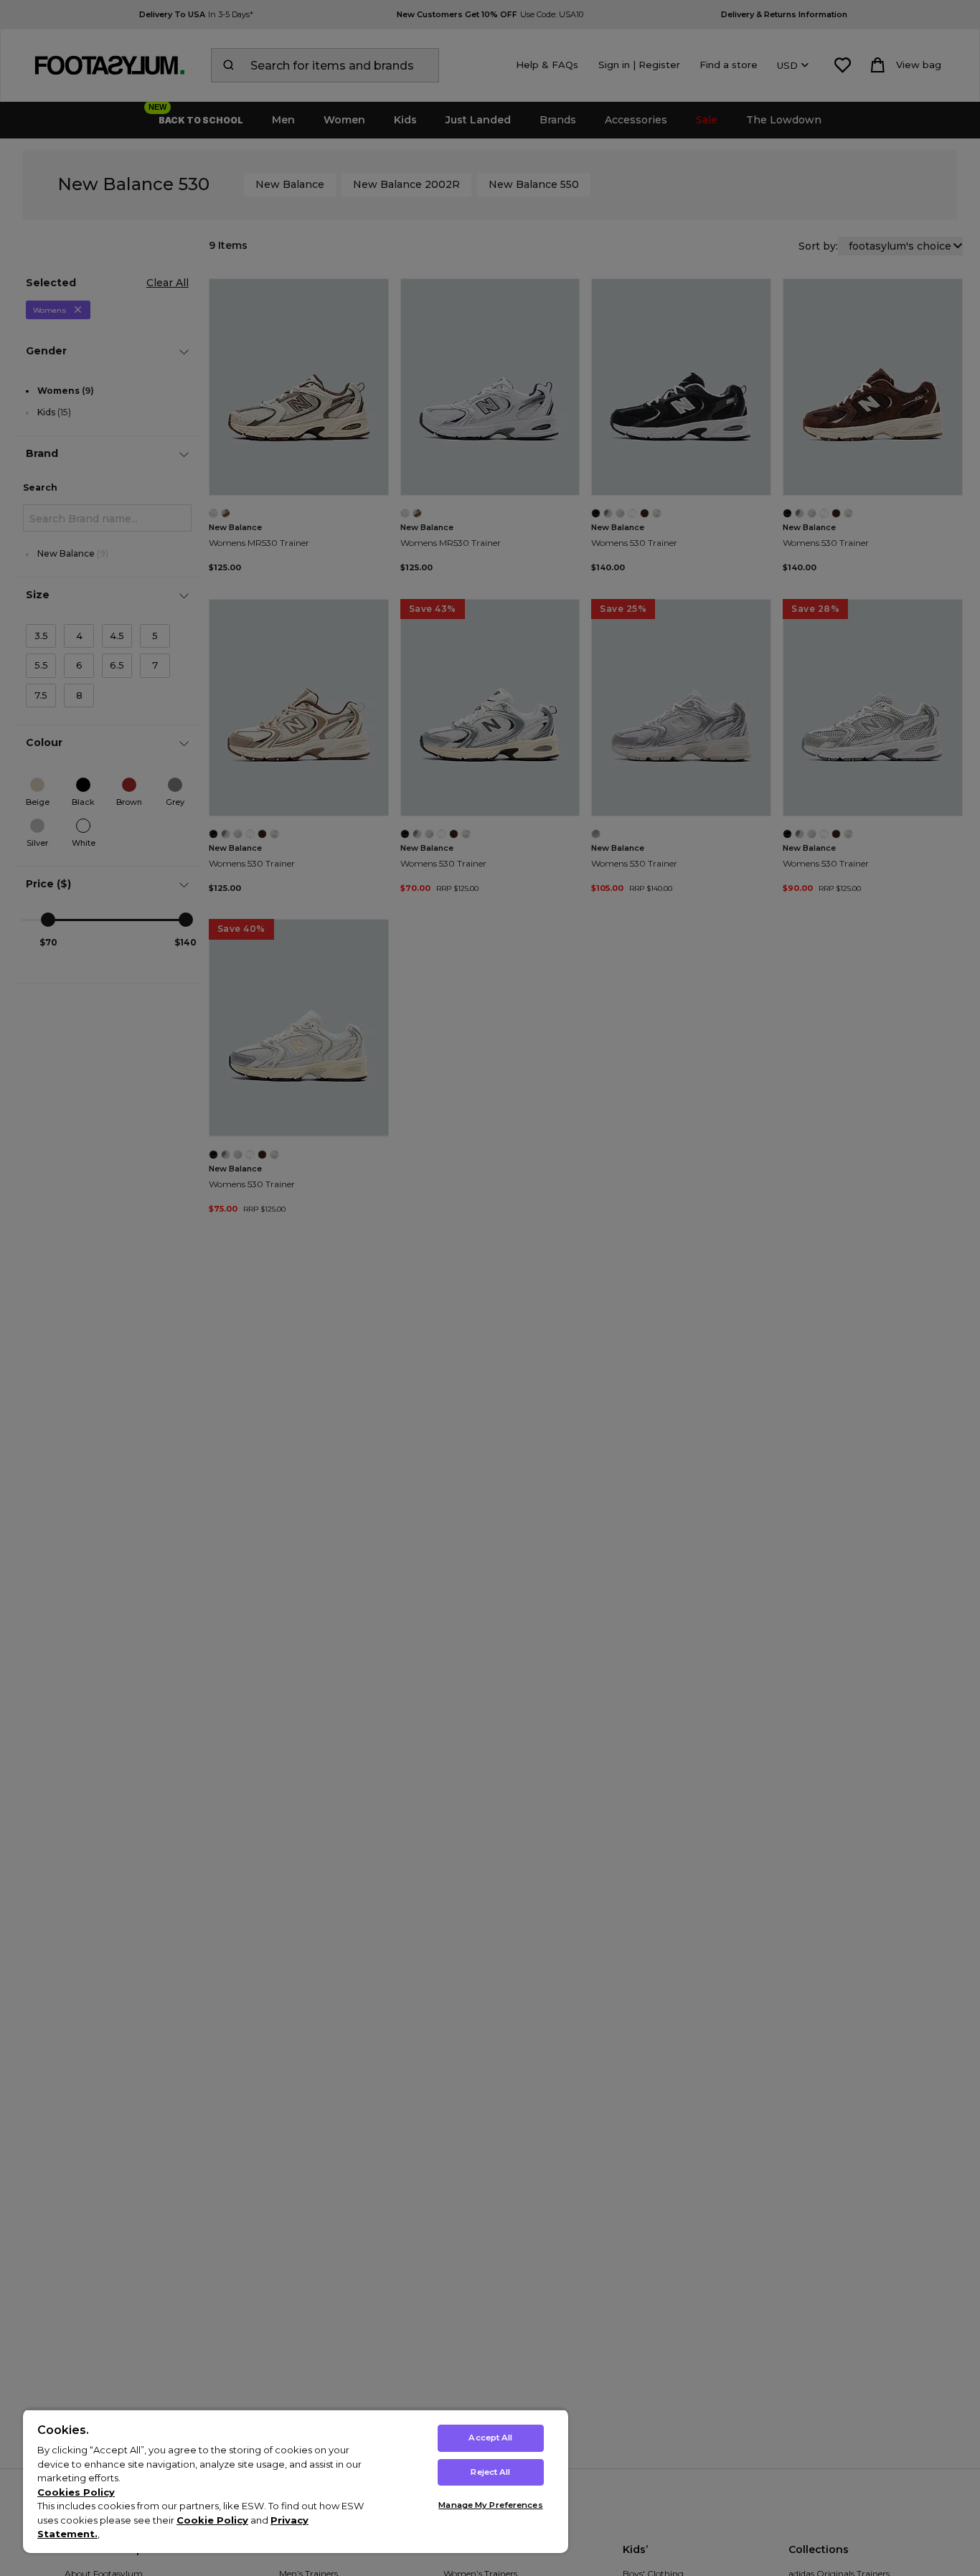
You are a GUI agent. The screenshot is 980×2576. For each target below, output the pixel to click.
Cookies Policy (76, 2492)
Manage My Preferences (490, 2505)
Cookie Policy (212, 2520)
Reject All (490, 2472)
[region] (296, 2481)
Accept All (490, 2438)
